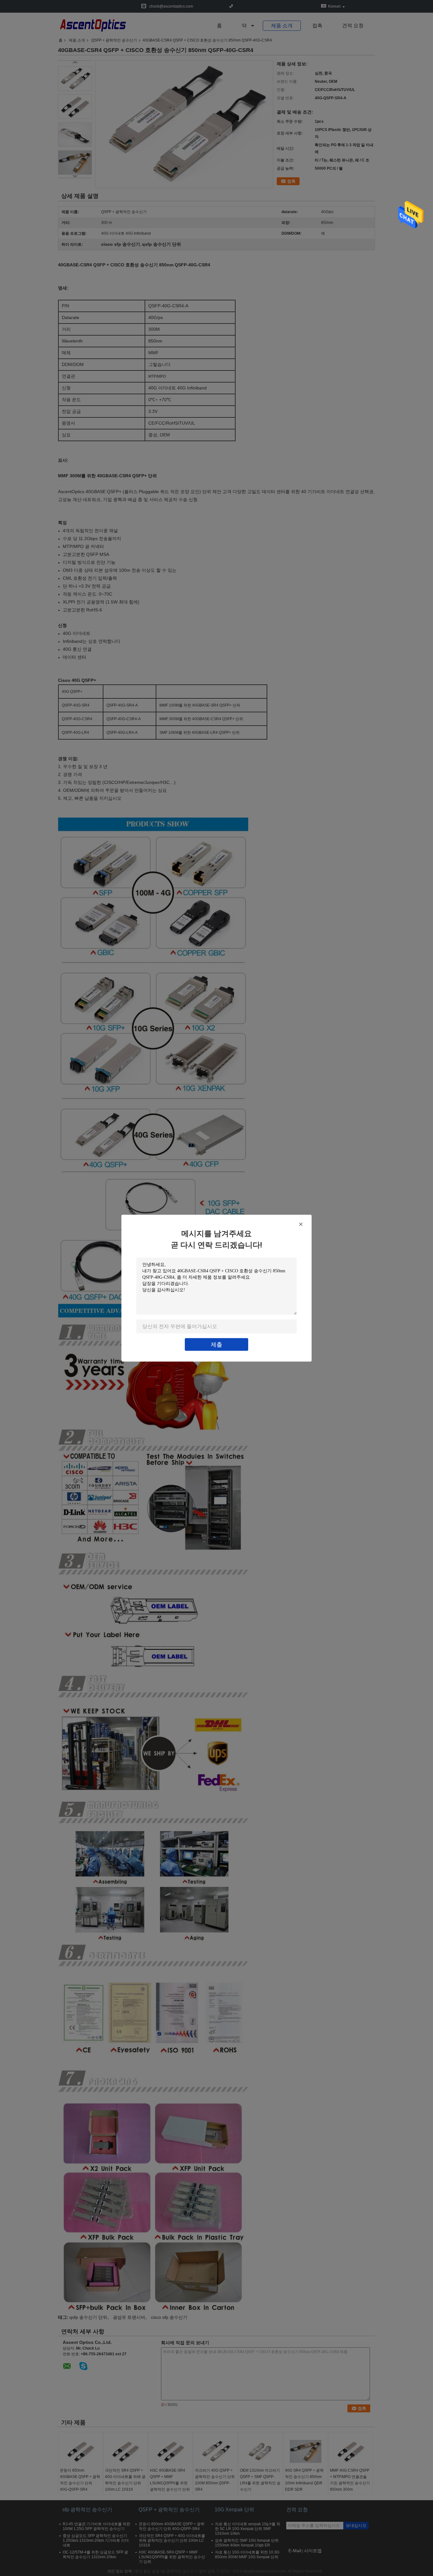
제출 (217, 1344)
